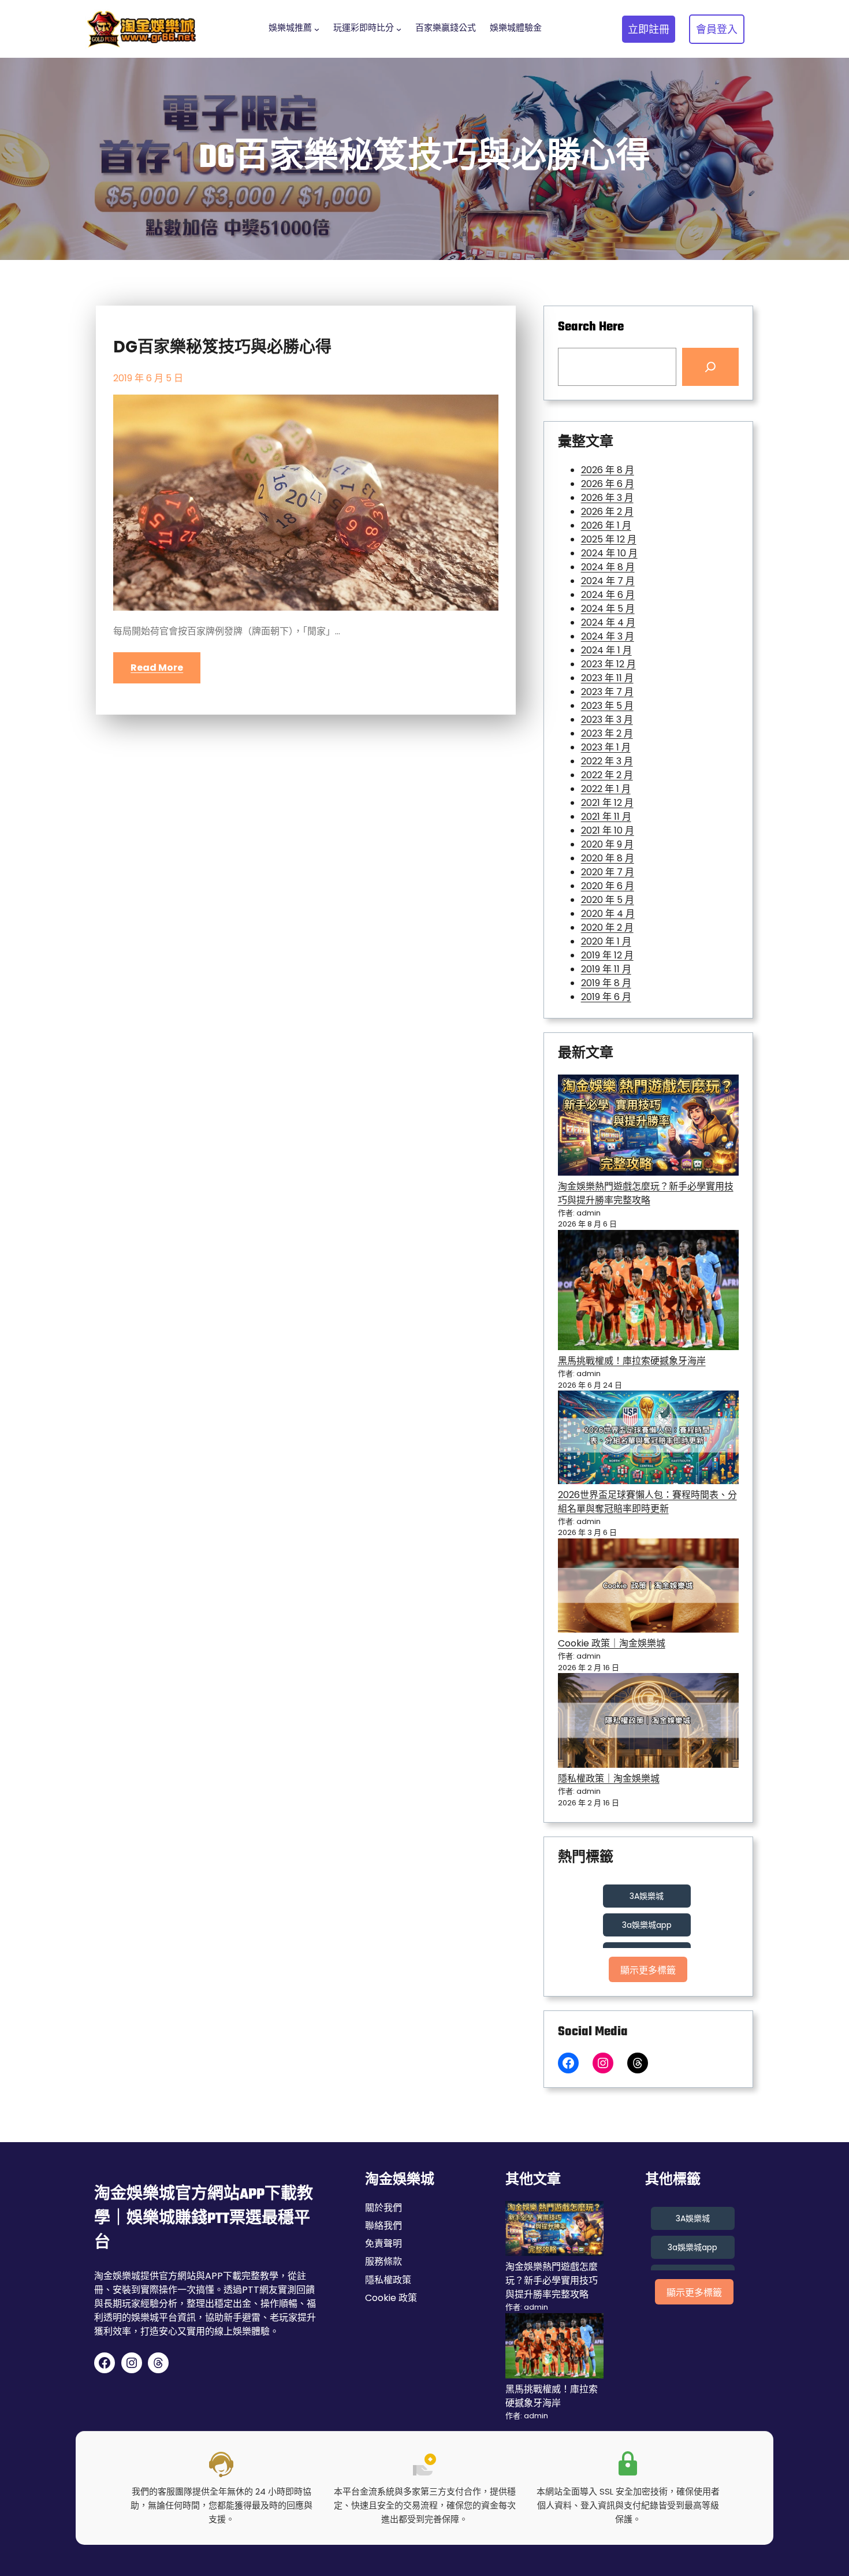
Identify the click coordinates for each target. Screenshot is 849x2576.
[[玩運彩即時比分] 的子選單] (399, 29)
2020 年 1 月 (606, 941)
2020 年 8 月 (608, 858)
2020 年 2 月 (607, 928)
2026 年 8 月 (608, 470)
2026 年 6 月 (608, 484)
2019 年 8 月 (606, 983)
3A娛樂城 (647, 1896)
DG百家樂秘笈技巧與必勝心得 (222, 347)
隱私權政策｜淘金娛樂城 (609, 1778)
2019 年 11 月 (606, 969)
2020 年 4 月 (608, 914)
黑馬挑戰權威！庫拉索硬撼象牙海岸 (632, 1361)
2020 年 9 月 (607, 844)
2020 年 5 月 (608, 900)
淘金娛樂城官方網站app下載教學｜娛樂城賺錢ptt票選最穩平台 (204, 2219)
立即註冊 (649, 29)
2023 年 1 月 (606, 747)
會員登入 (717, 29)
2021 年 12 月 (607, 803)
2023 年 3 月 (607, 720)
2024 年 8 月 (608, 567)
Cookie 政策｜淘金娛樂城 (612, 1643)
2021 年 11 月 (606, 817)
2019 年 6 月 (606, 997)
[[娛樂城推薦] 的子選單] (317, 29)
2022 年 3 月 (607, 761)
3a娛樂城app (647, 1925)
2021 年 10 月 (608, 830)
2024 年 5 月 (608, 609)
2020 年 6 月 (608, 886)
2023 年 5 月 (607, 706)
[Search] (710, 367)
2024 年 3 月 (608, 636)
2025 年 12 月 (609, 539)
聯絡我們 (383, 2226)
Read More (157, 668)
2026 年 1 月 (606, 525)
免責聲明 (383, 2244)
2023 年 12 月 (608, 664)
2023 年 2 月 (607, 733)
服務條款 (383, 2261)
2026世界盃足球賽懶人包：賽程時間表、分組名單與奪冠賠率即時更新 (647, 1502)
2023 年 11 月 (607, 678)
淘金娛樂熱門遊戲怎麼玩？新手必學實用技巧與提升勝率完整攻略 (646, 1193)
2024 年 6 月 (608, 595)
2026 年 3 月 (607, 498)
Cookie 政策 (391, 2298)
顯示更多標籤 (648, 1970)
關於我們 (383, 2208)
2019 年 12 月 (607, 955)
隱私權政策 (388, 2280)
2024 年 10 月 (609, 553)
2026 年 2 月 (607, 512)
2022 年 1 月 (606, 789)
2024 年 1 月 (606, 650)
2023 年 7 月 (607, 692)
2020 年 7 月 (608, 872)
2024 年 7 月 (608, 581)
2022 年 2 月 (607, 775)
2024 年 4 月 (608, 622)
